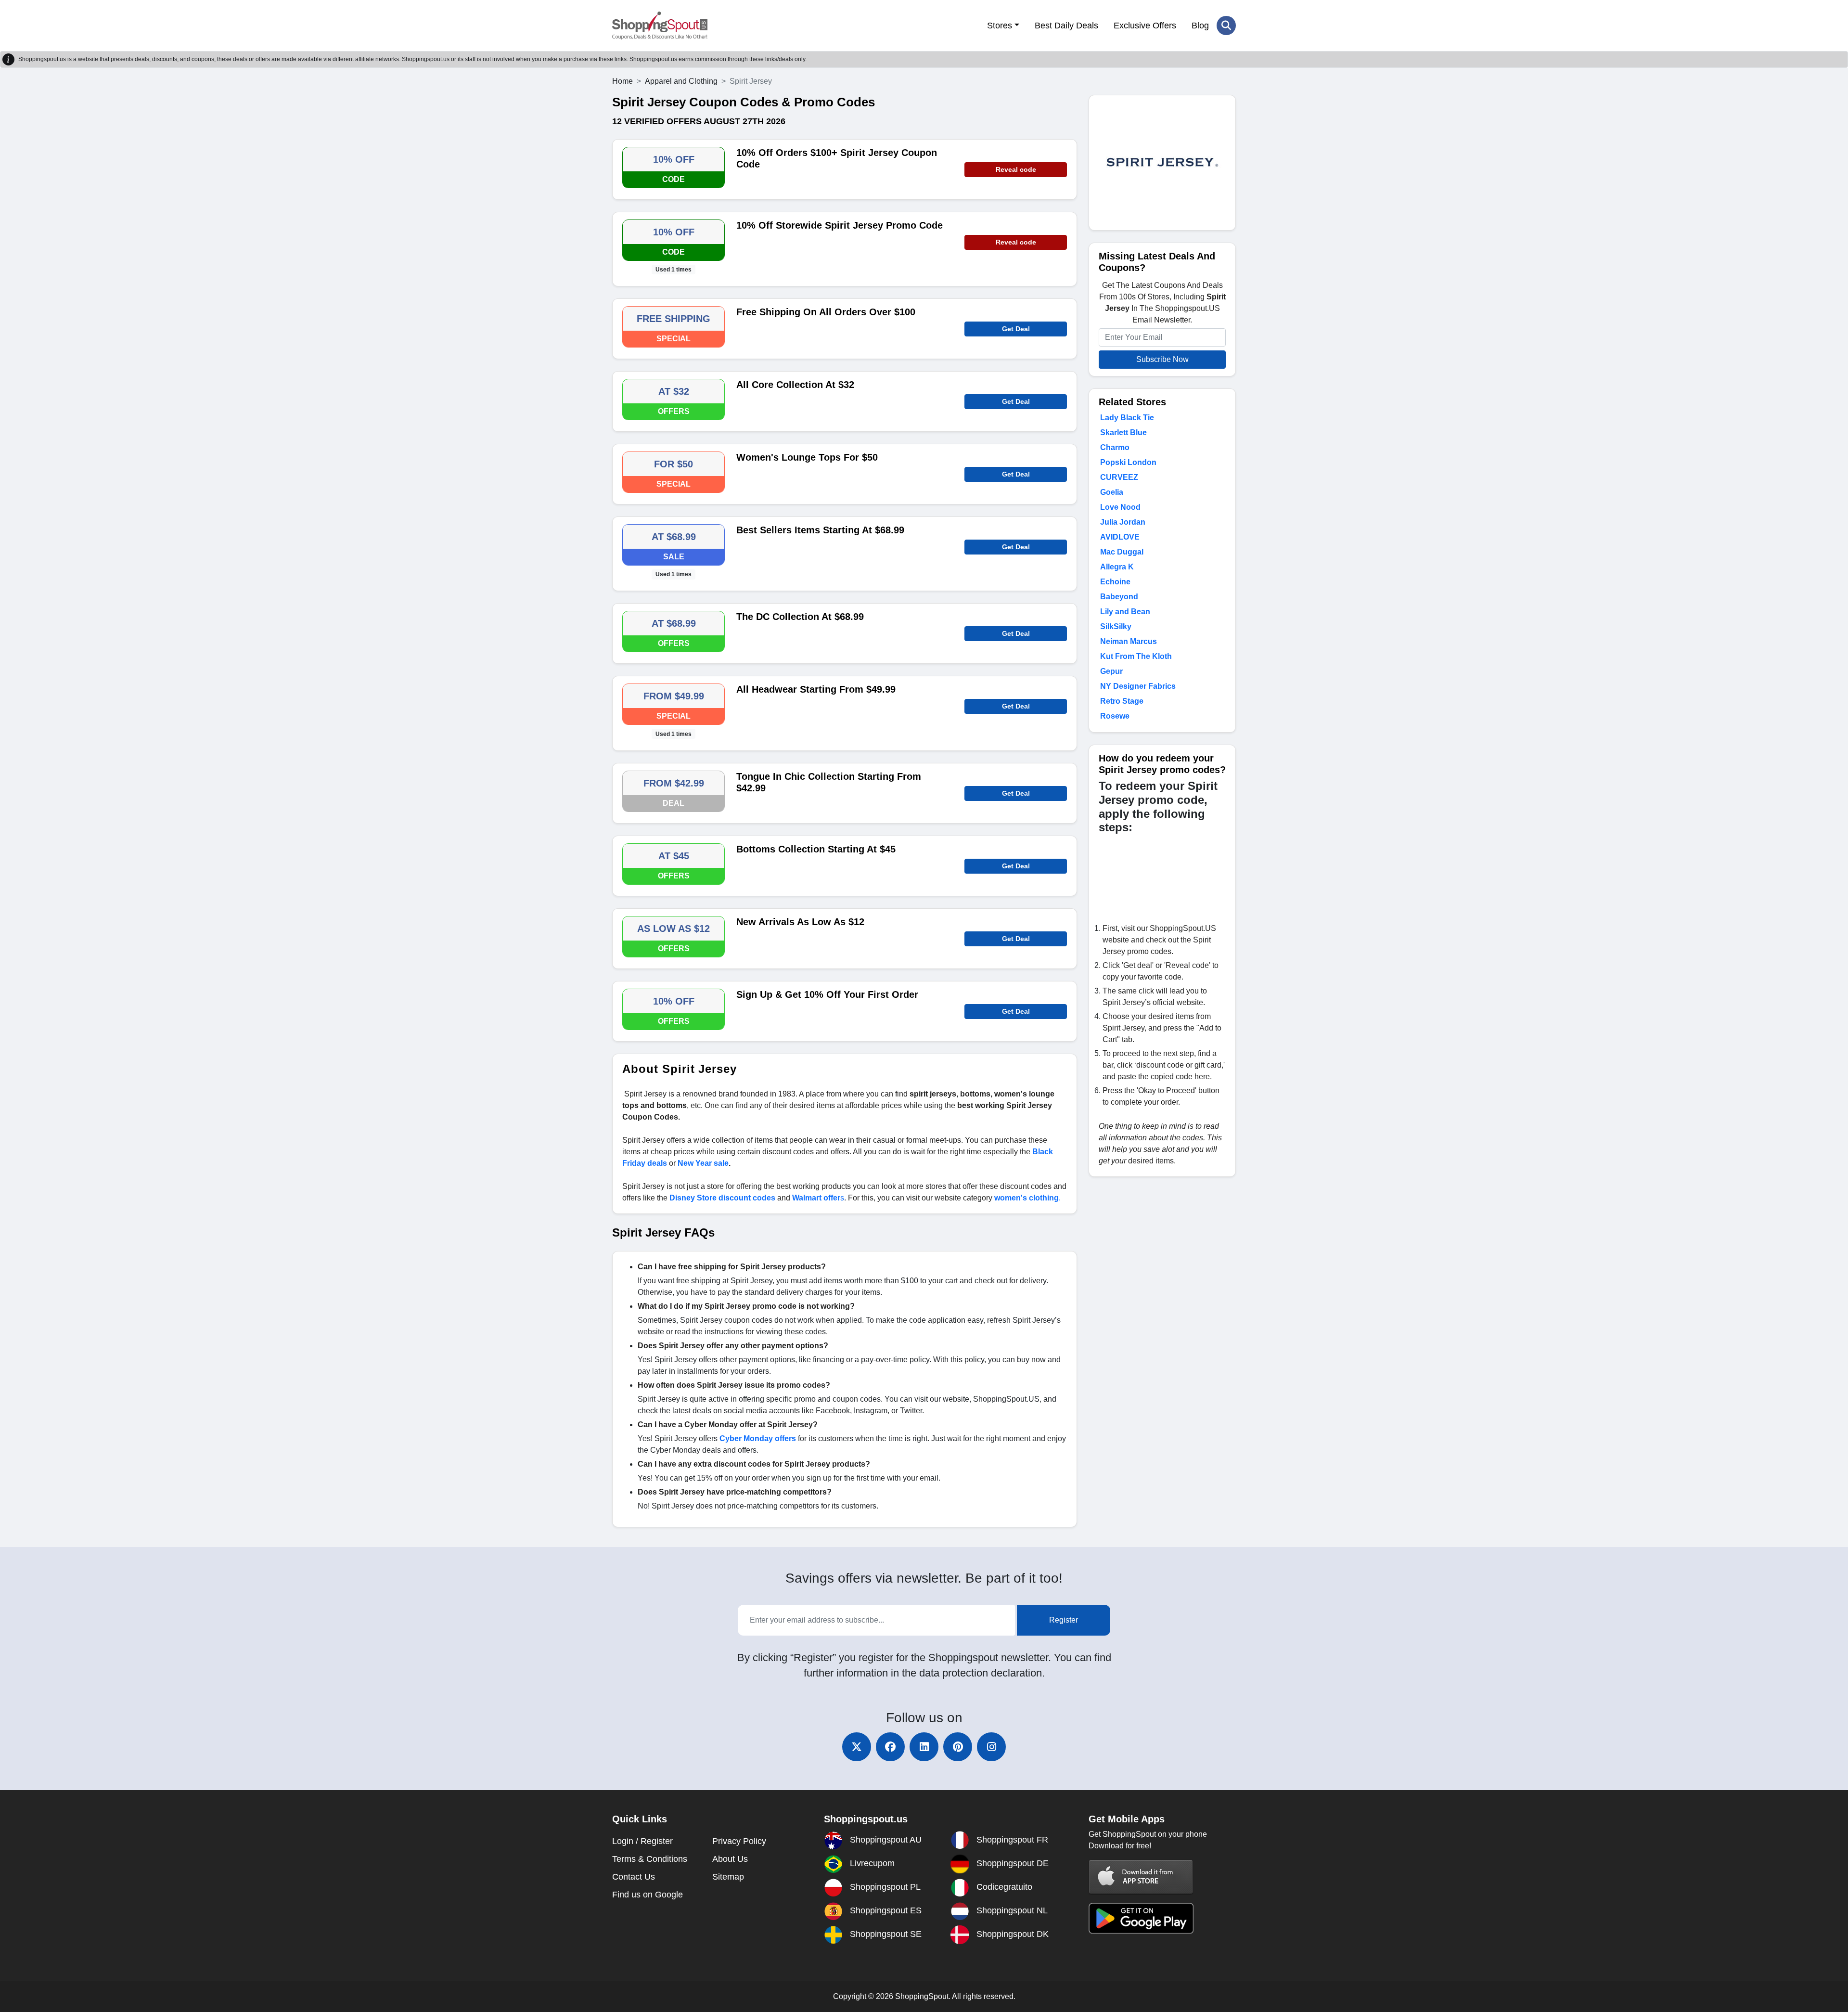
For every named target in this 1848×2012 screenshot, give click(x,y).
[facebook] (890, 1747)
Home (622, 81)
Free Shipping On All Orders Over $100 (826, 312)
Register (1064, 1620)
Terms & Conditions (650, 1859)
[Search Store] (1226, 26)
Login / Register (642, 1841)
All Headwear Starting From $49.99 (816, 689)
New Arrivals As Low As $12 (800, 922)
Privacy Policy (739, 1841)
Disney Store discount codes (722, 1198)
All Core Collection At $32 (795, 385)
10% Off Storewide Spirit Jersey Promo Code (840, 225)
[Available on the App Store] (1141, 1877)
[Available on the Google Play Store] (1141, 1917)
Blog (1200, 26)
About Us (730, 1859)
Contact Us (634, 1877)
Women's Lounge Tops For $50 (807, 457)
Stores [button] (1000, 26)
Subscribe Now (1162, 359)
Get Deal (1016, 329)
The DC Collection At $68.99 (800, 617)
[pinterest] (958, 1747)
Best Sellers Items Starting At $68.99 (820, 530)
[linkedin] (924, 1747)
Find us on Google (648, 1895)
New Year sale (703, 1163)
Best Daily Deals (1066, 26)
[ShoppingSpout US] (660, 26)
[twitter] (857, 1747)
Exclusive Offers (1145, 26)
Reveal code (1016, 169)
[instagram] (991, 1747)
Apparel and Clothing (681, 81)
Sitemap (728, 1877)
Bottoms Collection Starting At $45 (816, 849)
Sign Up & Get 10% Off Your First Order (827, 994)
